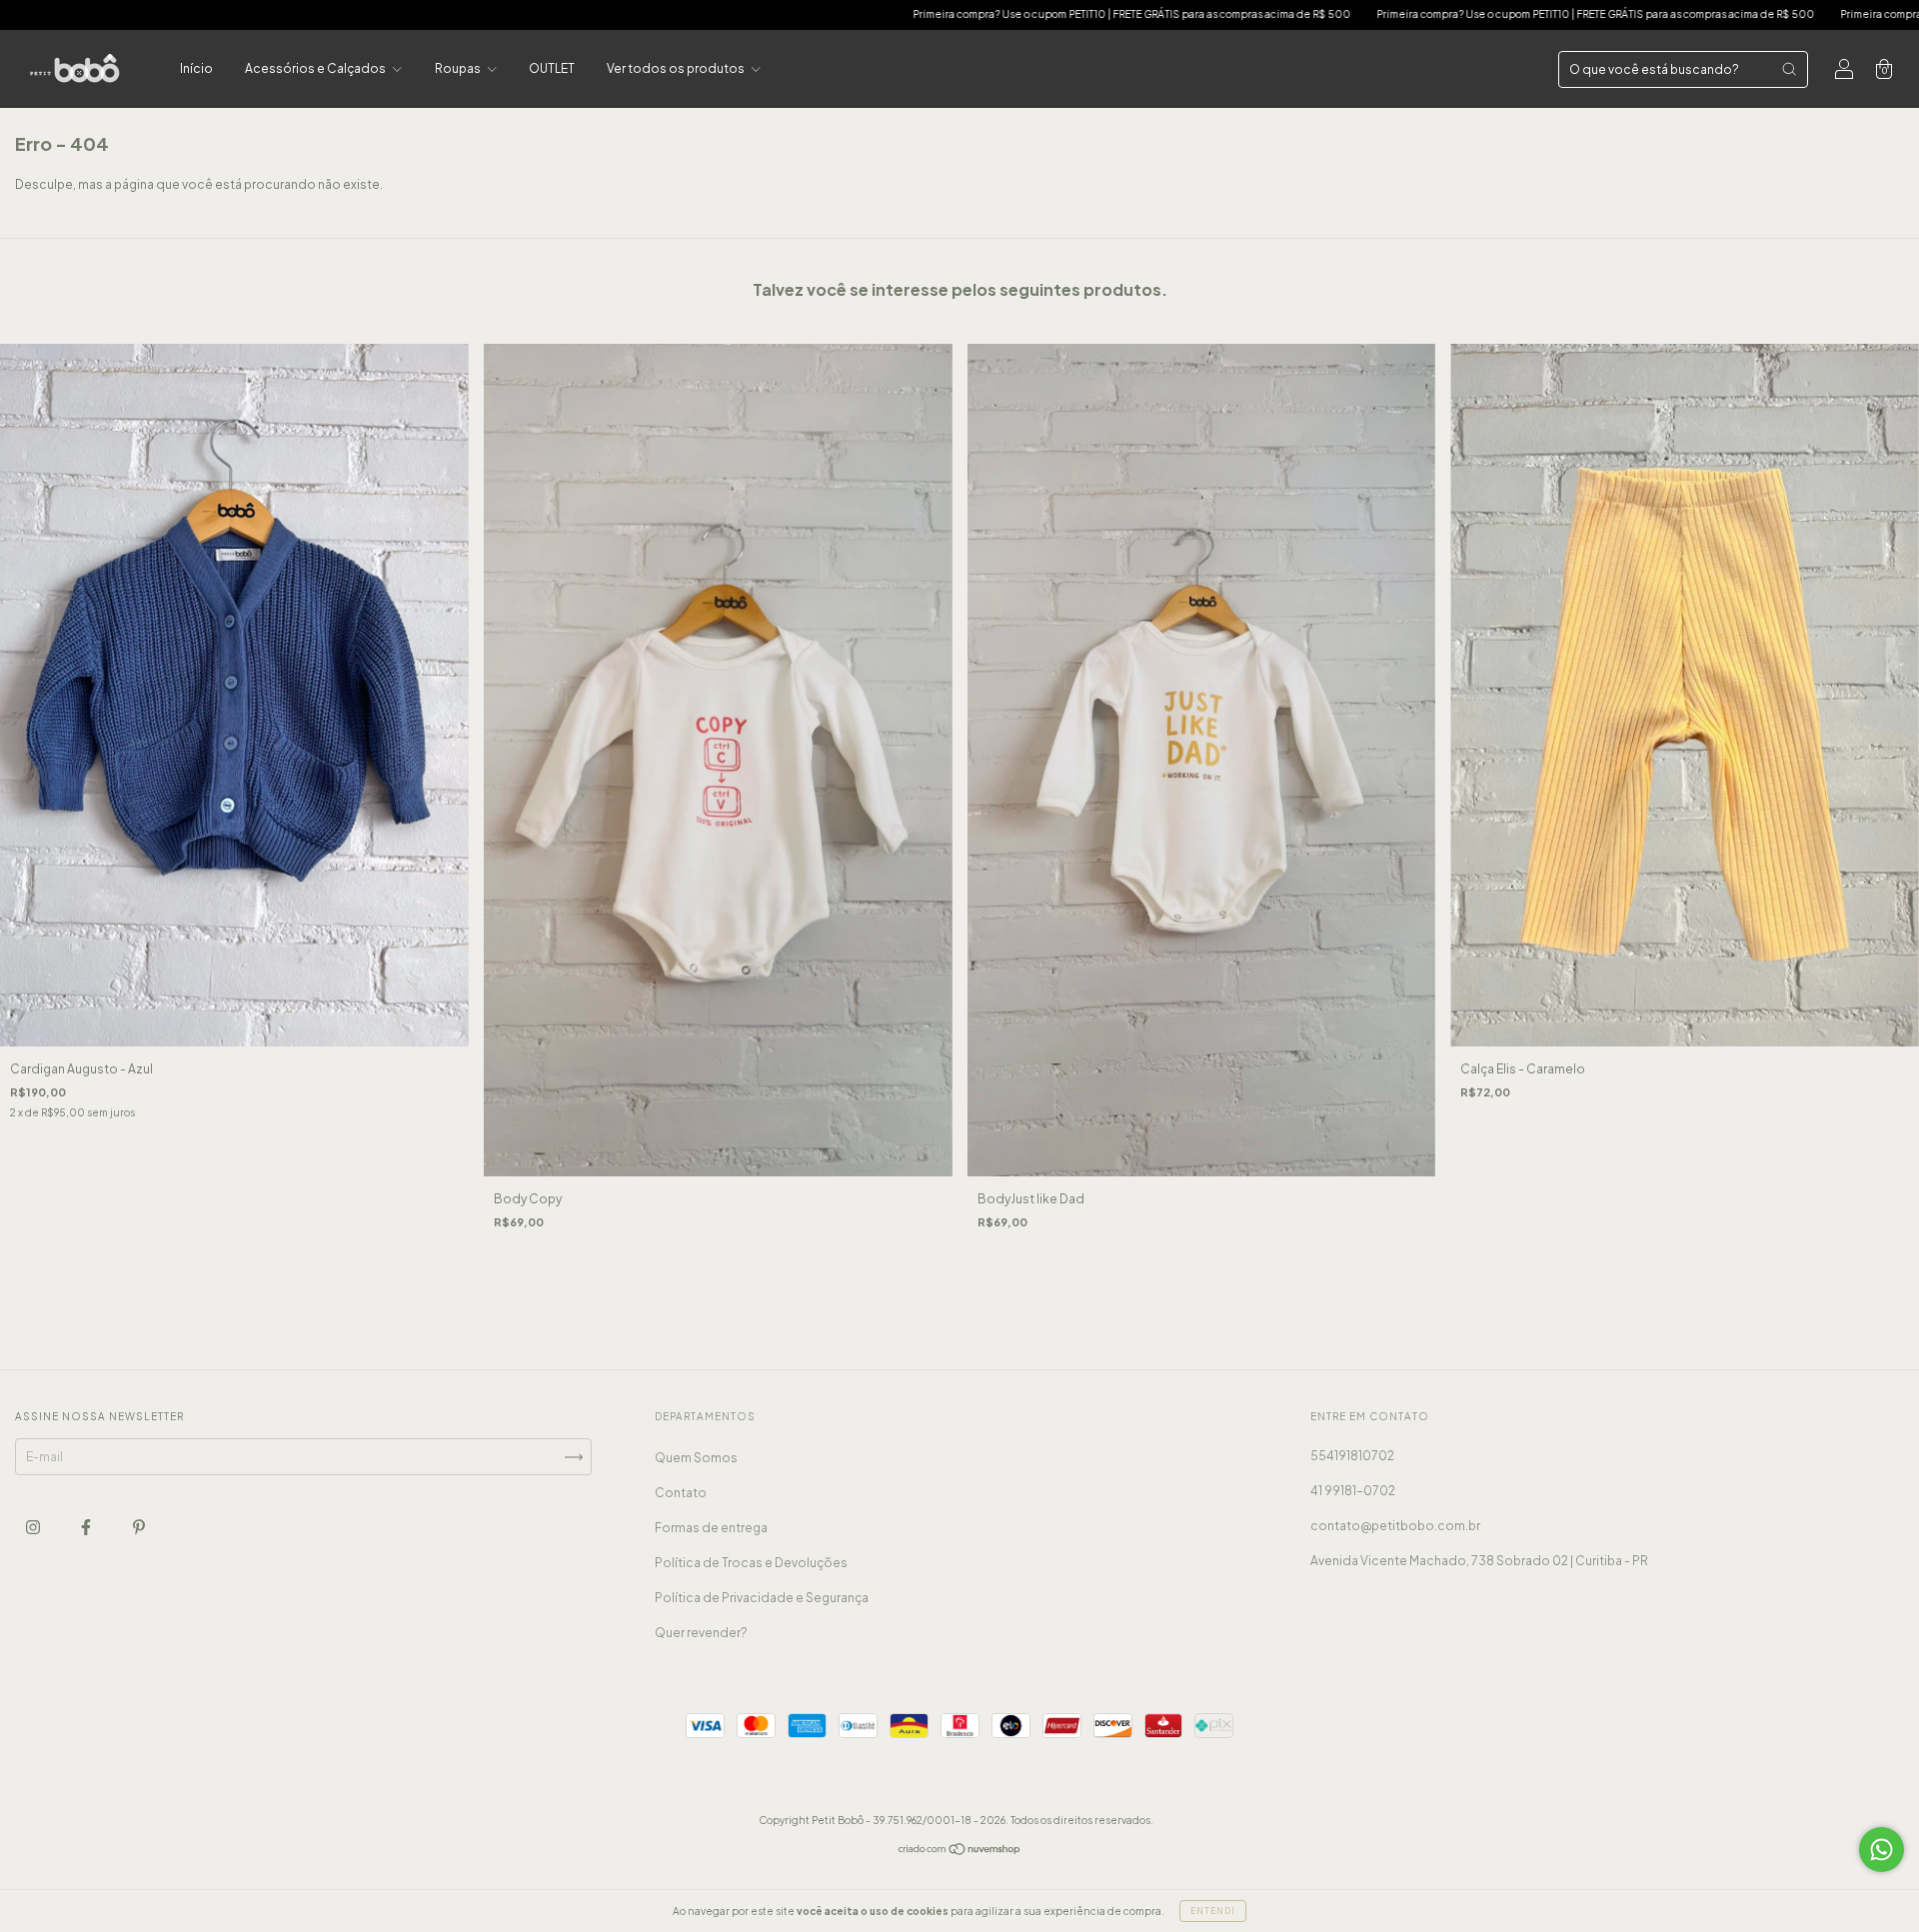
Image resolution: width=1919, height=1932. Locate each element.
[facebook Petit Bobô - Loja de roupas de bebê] (87, 1528)
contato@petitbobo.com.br (1395, 1526)
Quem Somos (696, 1458)
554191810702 (1352, 1456)
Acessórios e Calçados (316, 68)
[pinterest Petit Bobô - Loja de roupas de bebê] (139, 1528)
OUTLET (552, 68)
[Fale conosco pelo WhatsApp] (1882, 1850)
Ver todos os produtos (677, 68)
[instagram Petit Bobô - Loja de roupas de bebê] (34, 1528)
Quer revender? (701, 1633)
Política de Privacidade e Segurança (762, 1598)
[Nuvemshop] (960, 1852)
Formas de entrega (711, 1528)
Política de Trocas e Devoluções (751, 1563)
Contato (681, 1493)
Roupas (459, 68)
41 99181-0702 (1353, 1491)
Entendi (1213, 1911)
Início (196, 68)
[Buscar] (1789, 69)
